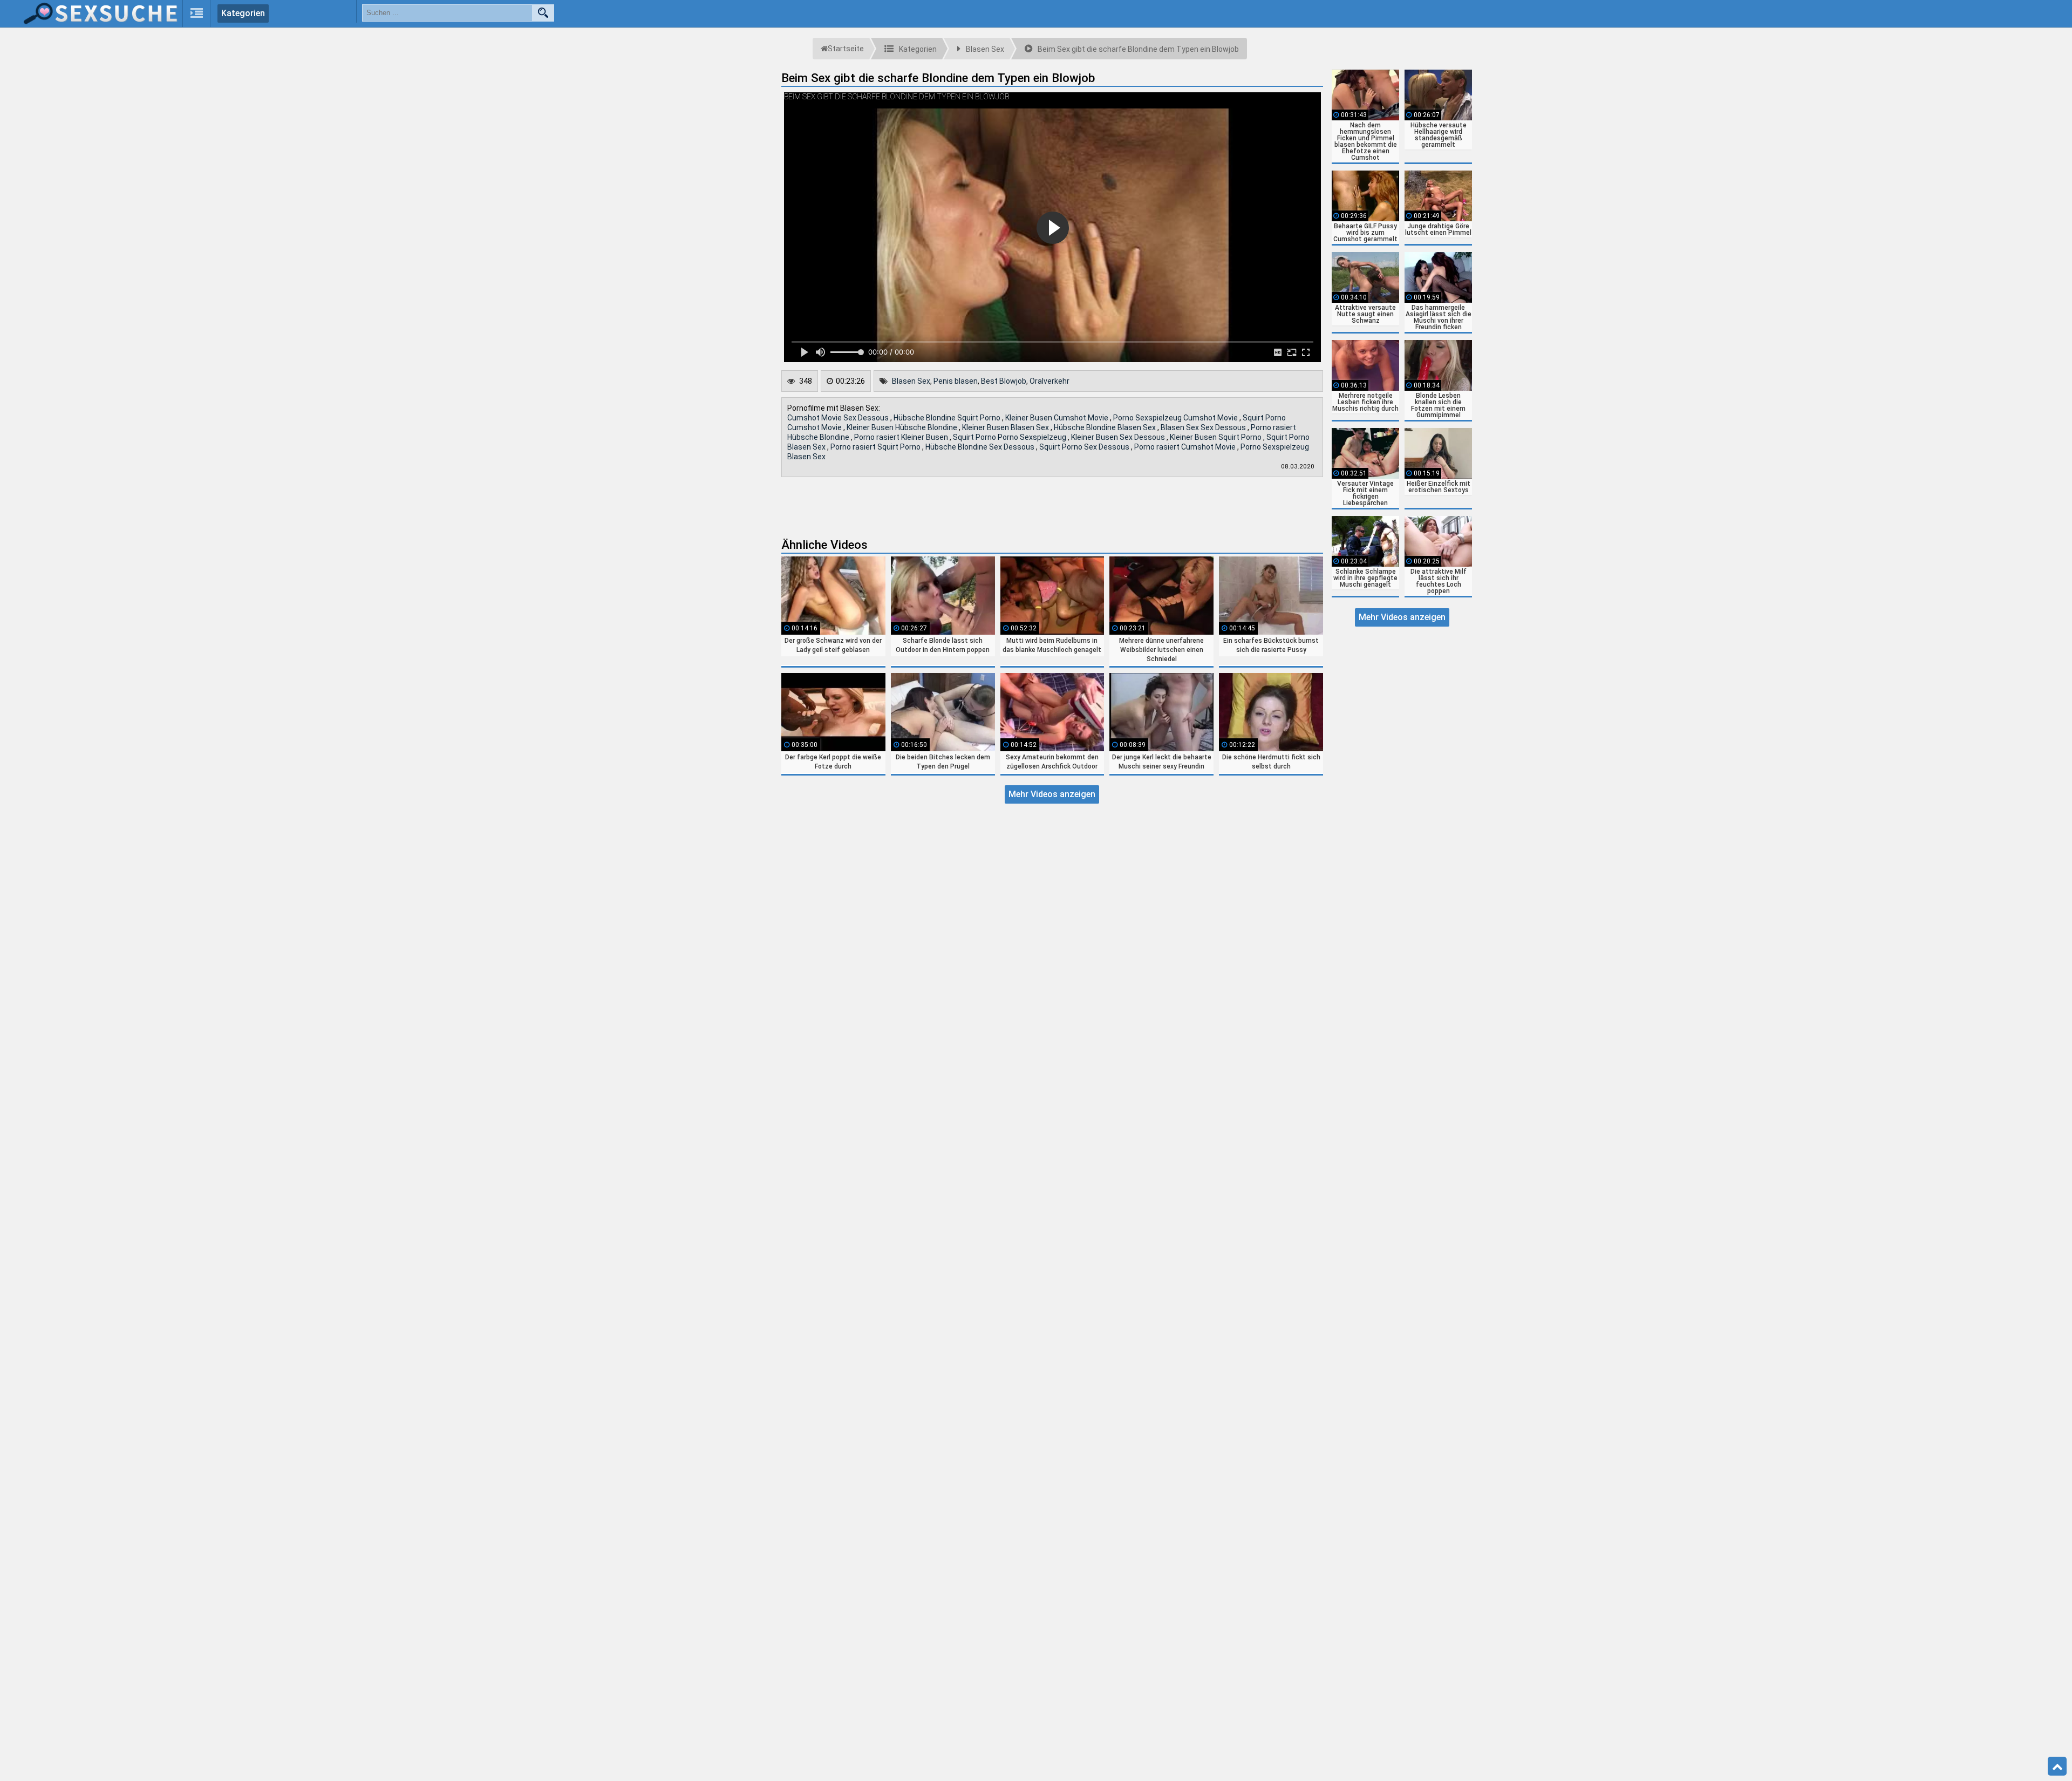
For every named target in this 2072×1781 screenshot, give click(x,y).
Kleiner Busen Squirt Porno (1216, 437)
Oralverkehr (1049, 381)
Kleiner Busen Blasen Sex (1006, 427)
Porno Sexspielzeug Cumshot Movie (1176, 418)
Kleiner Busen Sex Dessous (1119, 437)
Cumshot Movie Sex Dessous (839, 418)
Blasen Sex (911, 381)
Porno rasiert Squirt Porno (876, 447)
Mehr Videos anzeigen (1052, 794)
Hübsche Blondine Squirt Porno (948, 418)
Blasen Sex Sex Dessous (1204, 427)
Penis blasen (956, 381)
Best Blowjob (1004, 381)
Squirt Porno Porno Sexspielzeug (1010, 437)
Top (2057, 1766)
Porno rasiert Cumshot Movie (1186, 447)
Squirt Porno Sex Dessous (1085, 447)
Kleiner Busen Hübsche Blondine (903, 427)
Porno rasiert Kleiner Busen (902, 437)
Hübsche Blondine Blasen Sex (1106, 427)
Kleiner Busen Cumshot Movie (1058, 418)
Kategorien (243, 13)
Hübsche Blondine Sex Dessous (981, 447)
